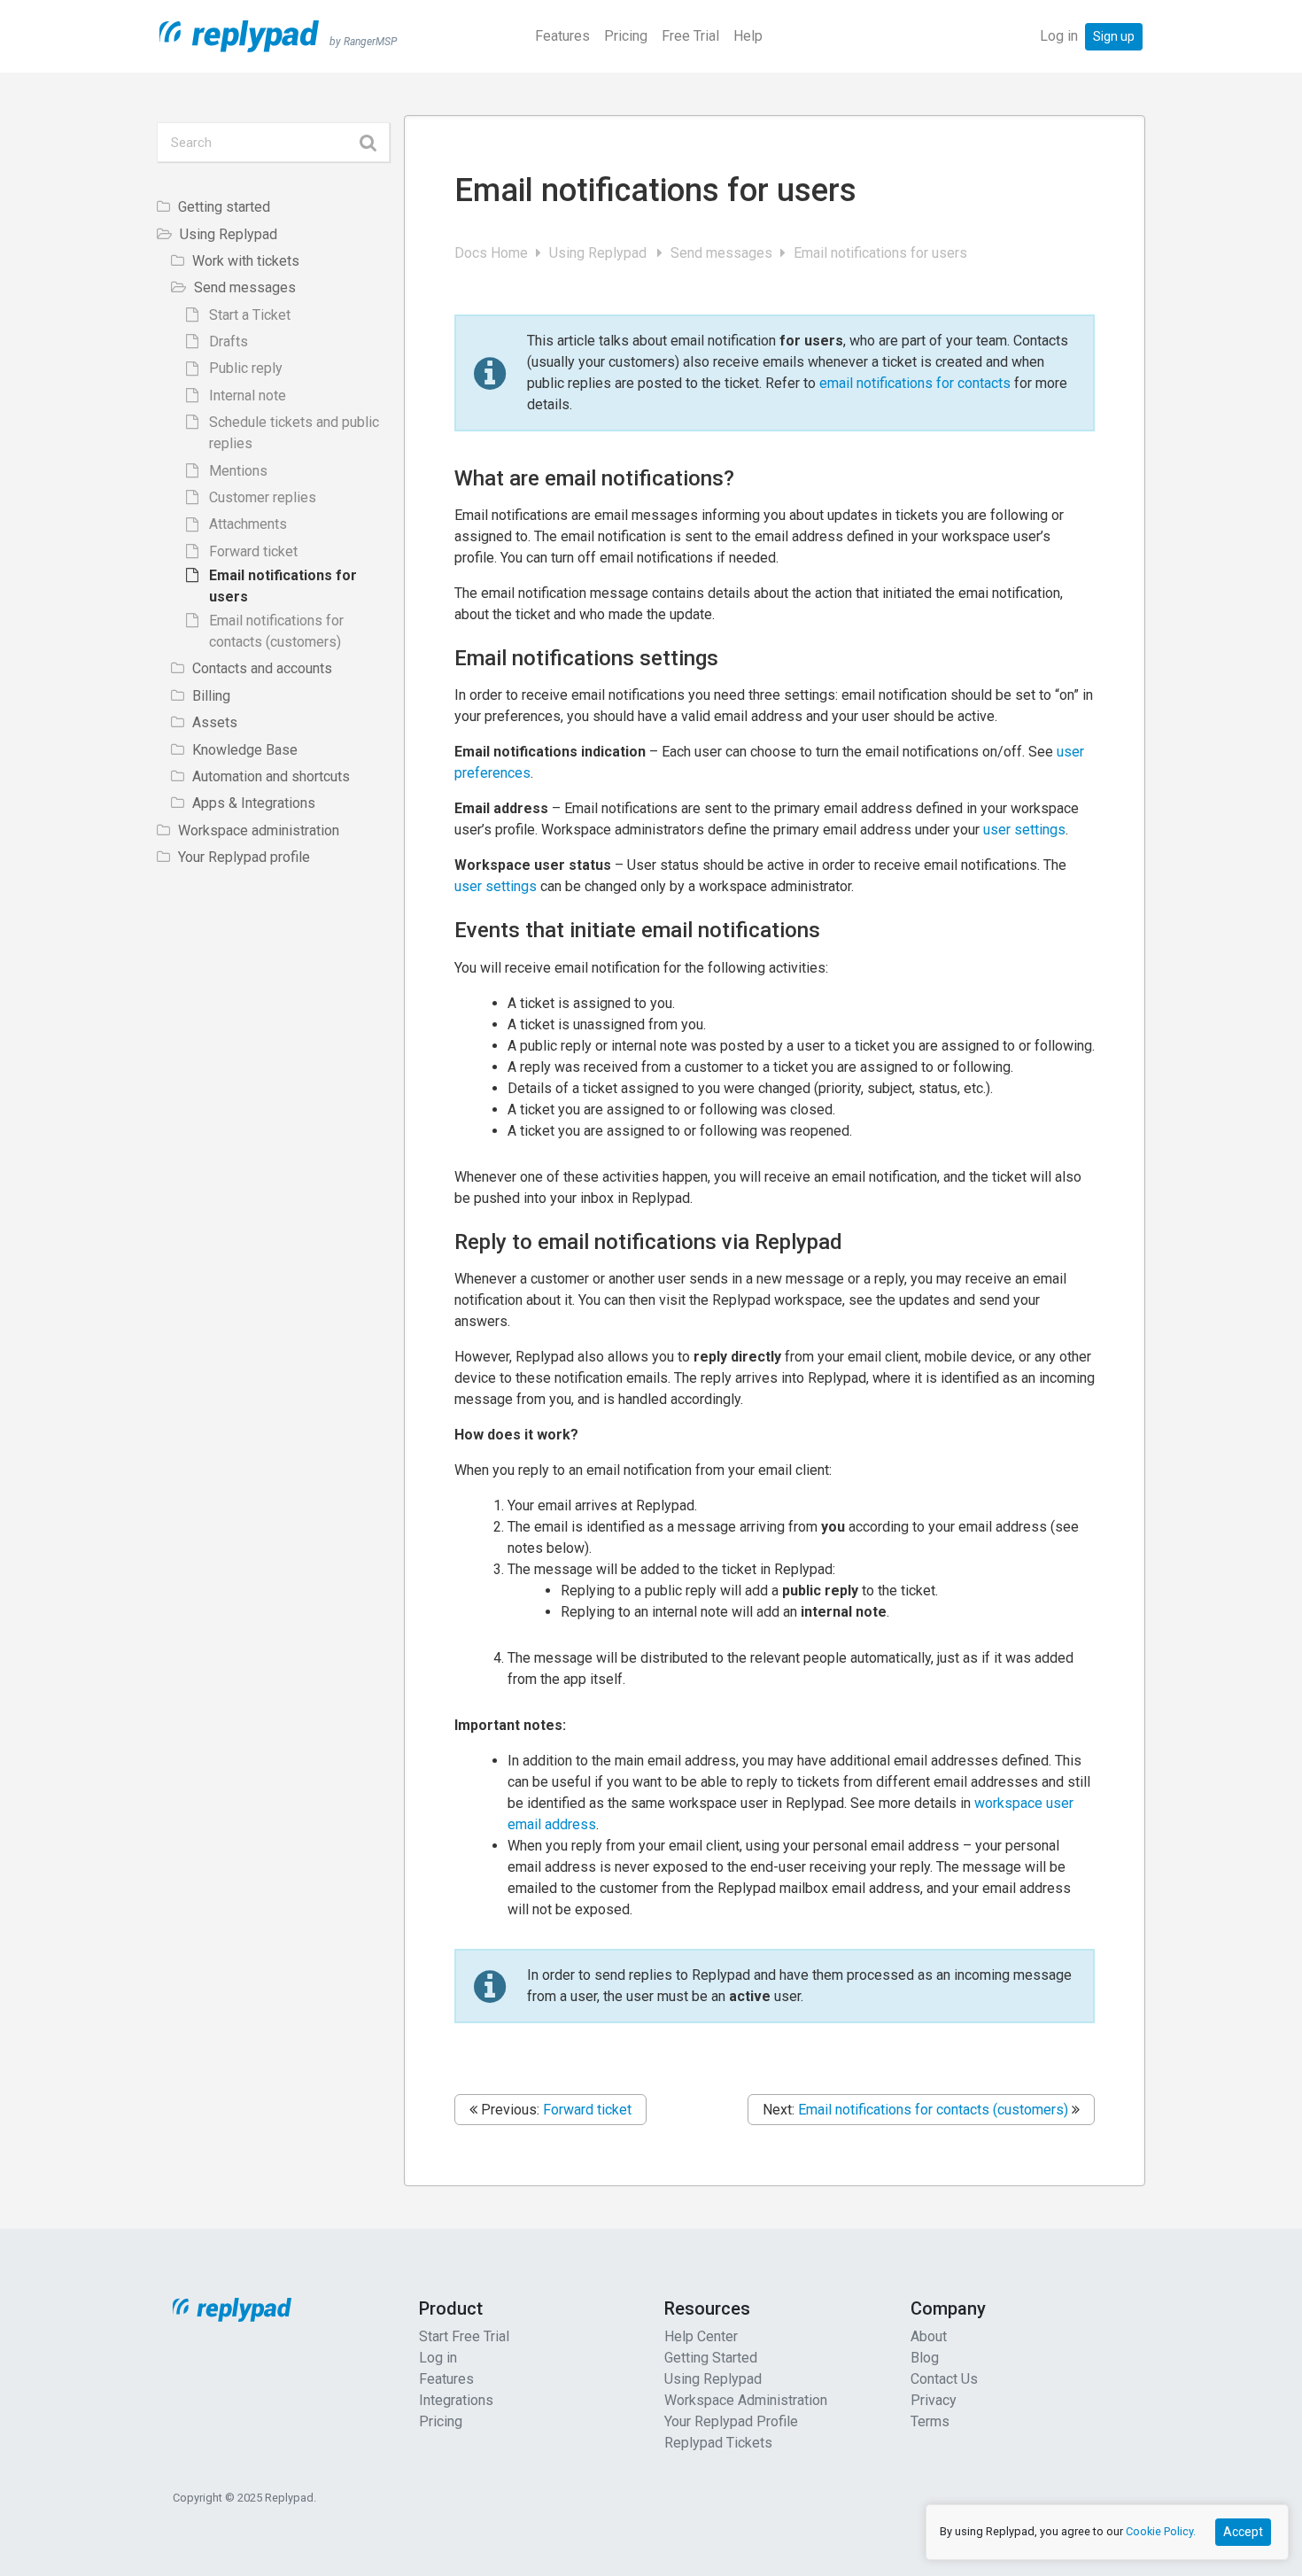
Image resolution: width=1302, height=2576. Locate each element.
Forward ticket (587, 2110)
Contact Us (944, 2379)
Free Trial (690, 36)
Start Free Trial (464, 2336)
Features (562, 36)
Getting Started (711, 2358)
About (929, 2336)
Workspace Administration (746, 2400)
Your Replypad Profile (731, 2421)
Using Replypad (601, 253)
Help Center (701, 2336)
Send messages (723, 253)
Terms (930, 2421)
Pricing (626, 36)
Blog (925, 2358)
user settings (1024, 830)
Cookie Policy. (1161, 2531)
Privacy (934, 2400)
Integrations (456, 2400)
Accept (1243, 2532)
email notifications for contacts (915, 383)
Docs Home (493, 253)
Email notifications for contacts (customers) (933, 2110)
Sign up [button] (1114, 36)
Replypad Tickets (718, 2443)
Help (748, 36)
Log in (1059, 36)
